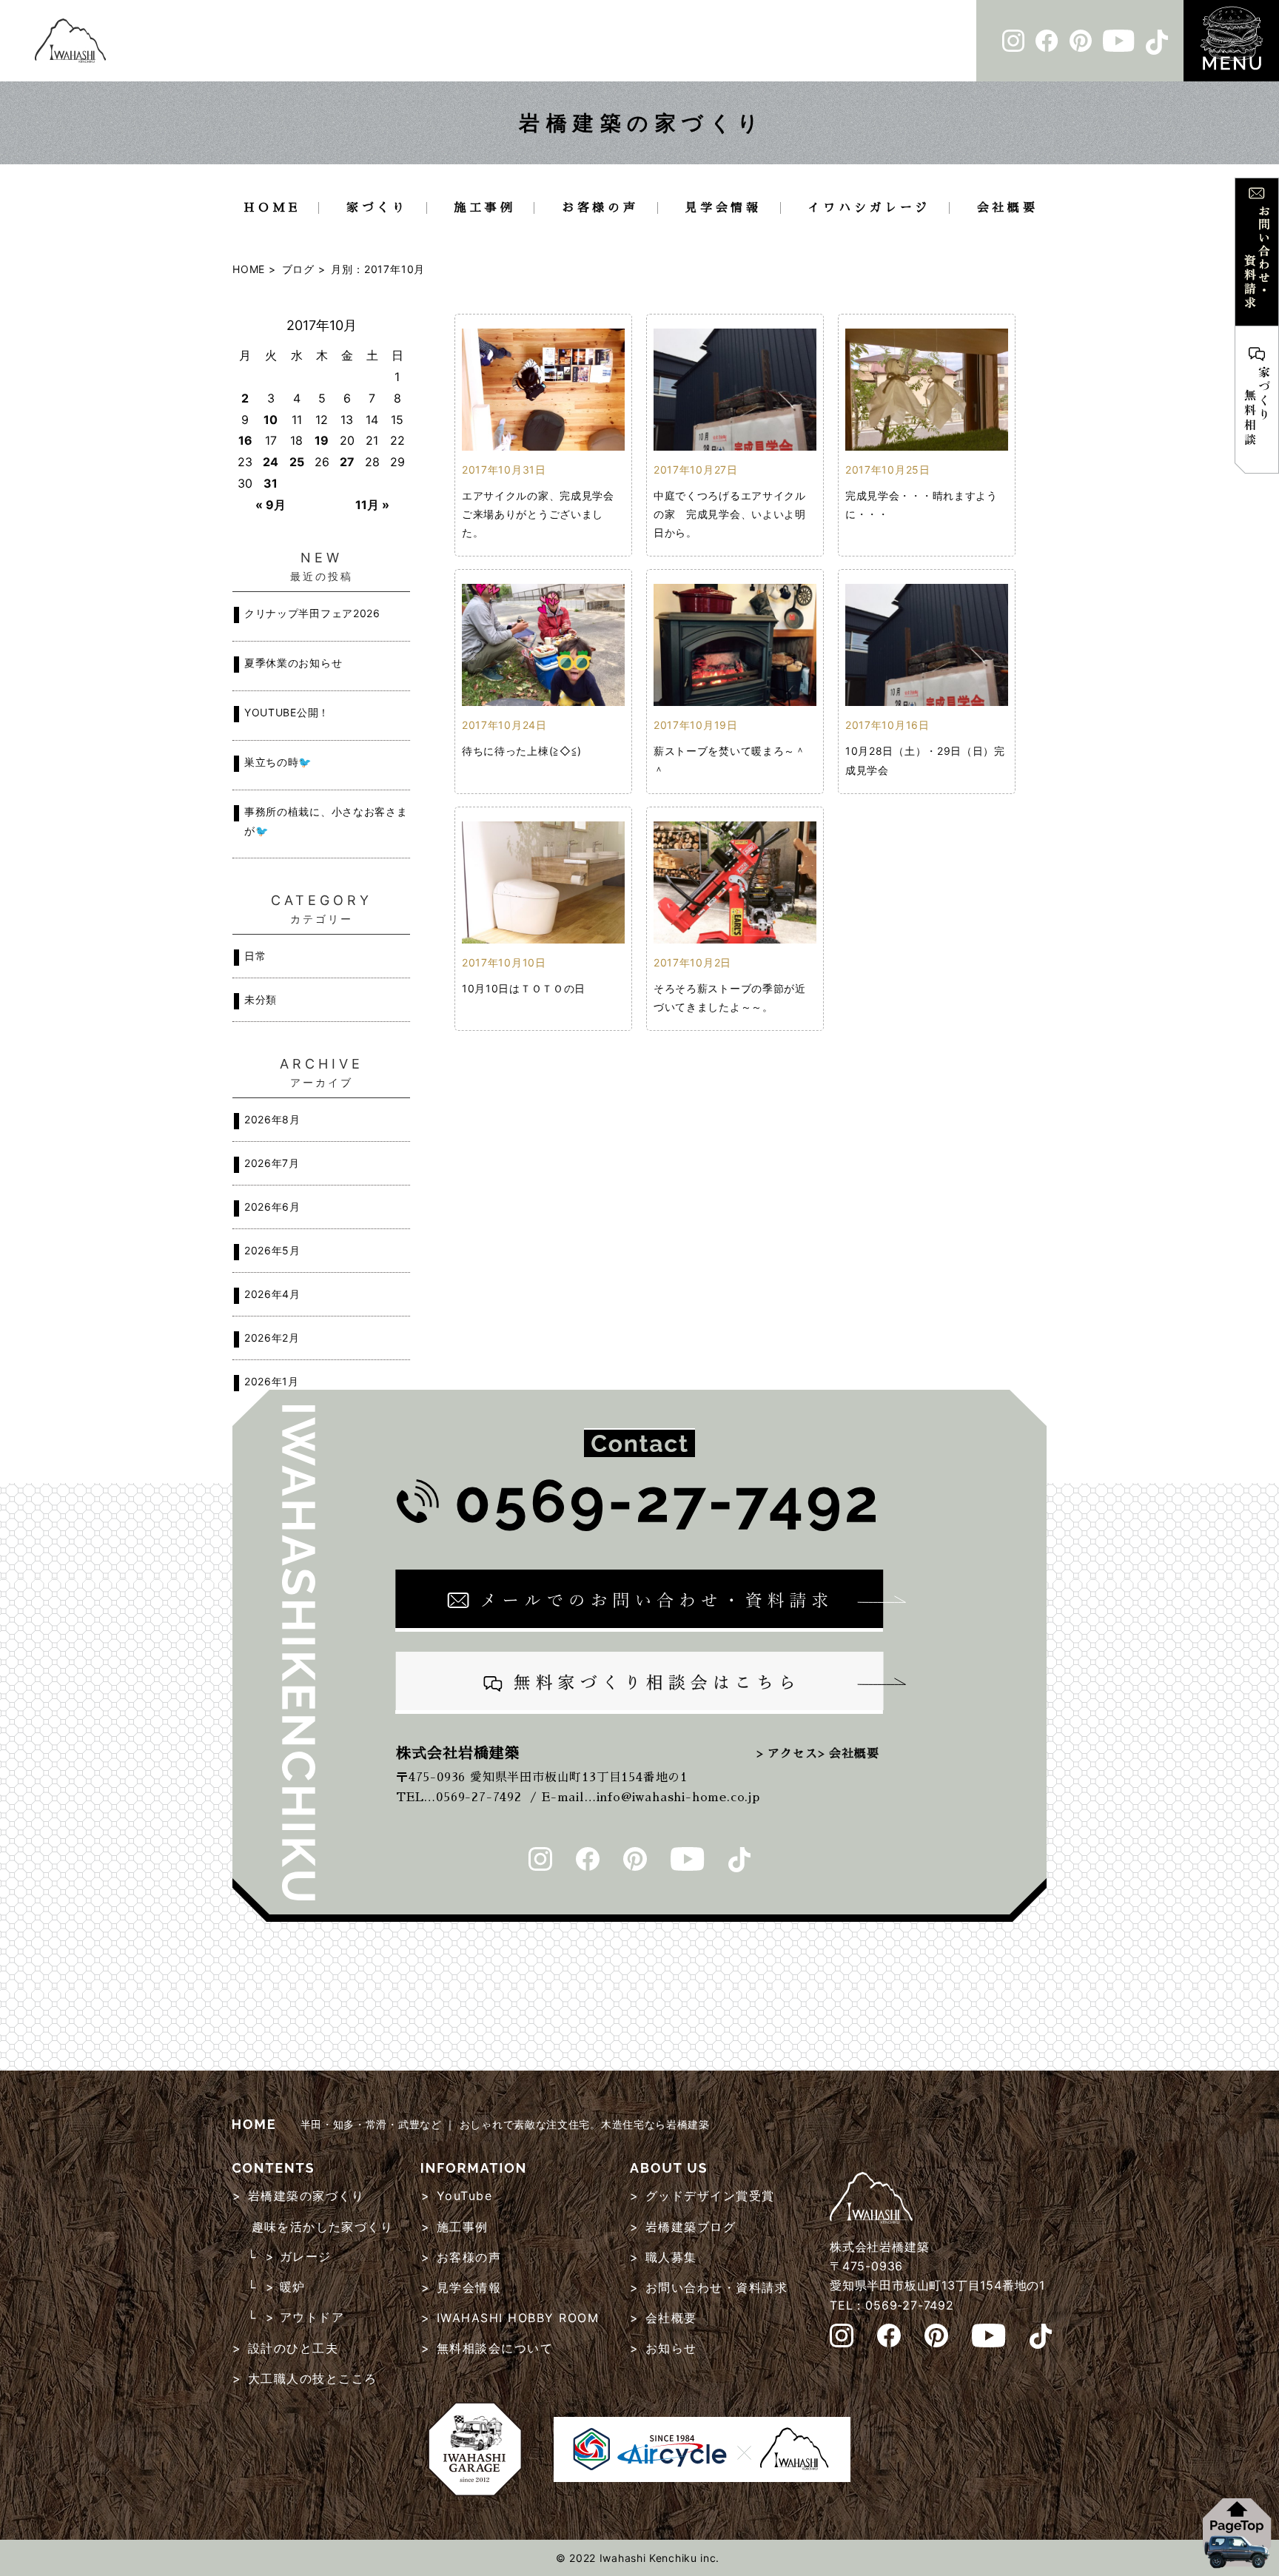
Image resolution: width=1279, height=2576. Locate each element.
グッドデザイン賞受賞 (710, 2196)
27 (347, 462)
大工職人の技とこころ (313, 2378)
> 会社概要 (849, 1754)
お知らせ (671, 2348)
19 (322, 440)
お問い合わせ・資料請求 (717, 2287)
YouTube (465, 2196)
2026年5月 (272, 1250)
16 (245, 440)
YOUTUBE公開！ (287, 712)
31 (271, 483)
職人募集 (671, 2257)
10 (271, 420)
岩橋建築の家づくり (306, 2196)
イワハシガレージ (869, 208)
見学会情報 (723, 208)
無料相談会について (495, 2348)
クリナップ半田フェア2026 (312, 613)
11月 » (372, 505)
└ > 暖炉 (276, 2287)
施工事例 (484, 208)
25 (297, 462)
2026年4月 (272, 1294)
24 (271, 462)
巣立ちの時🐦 (278, 762)
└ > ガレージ (289, 2256)
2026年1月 (272, 1381)
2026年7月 (272, 1163)
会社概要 (1008, 208)
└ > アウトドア (296, 2317)
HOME (272, 208)
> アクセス (787, 1754)
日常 (255, 956)
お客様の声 (600, 208)
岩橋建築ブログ (691, 2227)
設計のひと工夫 (293, 2348)
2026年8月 (272, 1119)
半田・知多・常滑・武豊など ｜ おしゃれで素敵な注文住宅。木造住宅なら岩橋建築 (503, 2124)
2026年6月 (272, 1207)
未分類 (261, 999)
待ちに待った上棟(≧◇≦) (522, 751)
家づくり (377, 208)
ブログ (298, 269)
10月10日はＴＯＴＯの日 (524, 988)
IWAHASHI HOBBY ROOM (518, 2318)
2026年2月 (272, 1338)
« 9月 (271, 505)
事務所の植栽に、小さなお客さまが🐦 (326, 821)
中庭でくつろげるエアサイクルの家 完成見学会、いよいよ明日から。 (730, 514)
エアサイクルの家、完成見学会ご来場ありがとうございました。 (538, 514)
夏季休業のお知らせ (293, 663)
